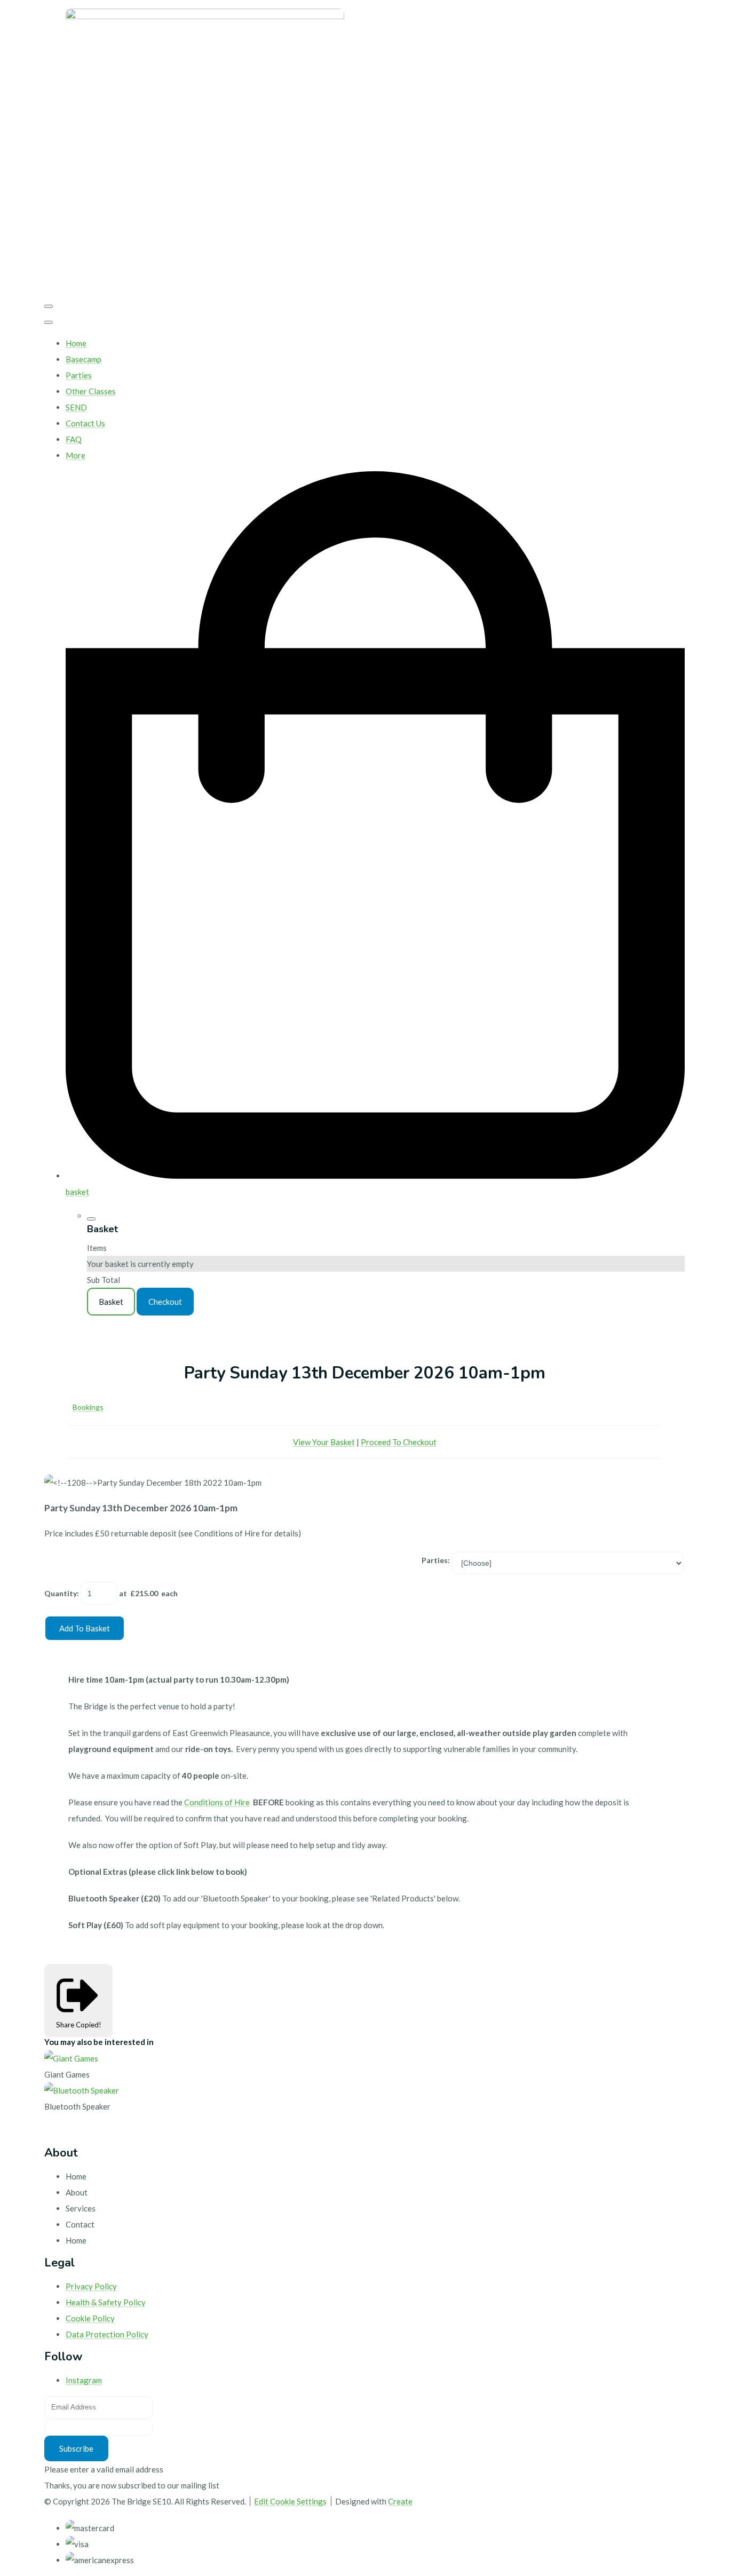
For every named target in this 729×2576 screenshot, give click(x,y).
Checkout (165, 1302)
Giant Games (67, 2074)
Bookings (88, 1407)
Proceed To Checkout (399, 1442)
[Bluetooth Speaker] (82, 2090)
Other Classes (91, 391)
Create (400, 2501)
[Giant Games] (71, 2058)
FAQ (74, 439)
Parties (79, 375)
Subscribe (76, 2448)
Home (76, 343)
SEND (76, 407)
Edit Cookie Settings (290, 2501)
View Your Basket (324, 1442)
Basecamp (84, 359)
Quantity (61, 1593)
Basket (111, 1302)
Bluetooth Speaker (77, 2106)
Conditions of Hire (217, 1802)
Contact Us (85, 423)
